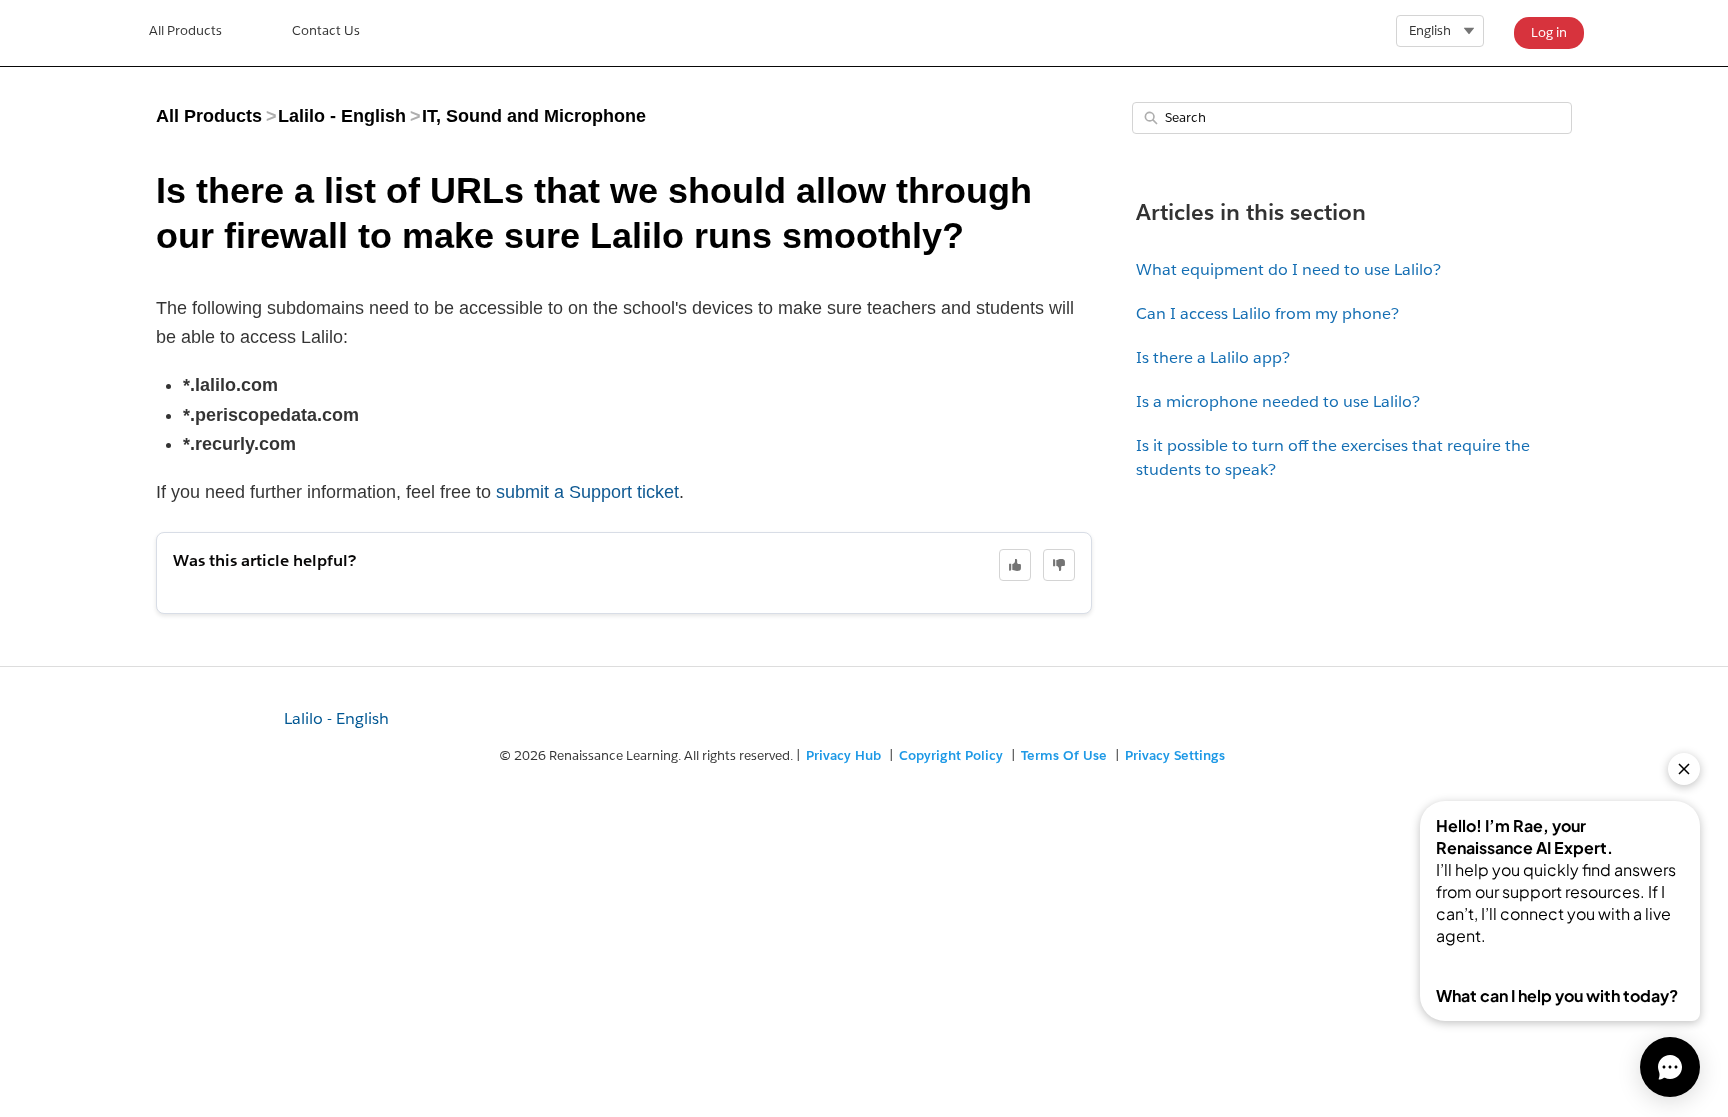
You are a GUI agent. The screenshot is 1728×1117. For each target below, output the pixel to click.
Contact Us (326, 30)
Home (185, 33)
